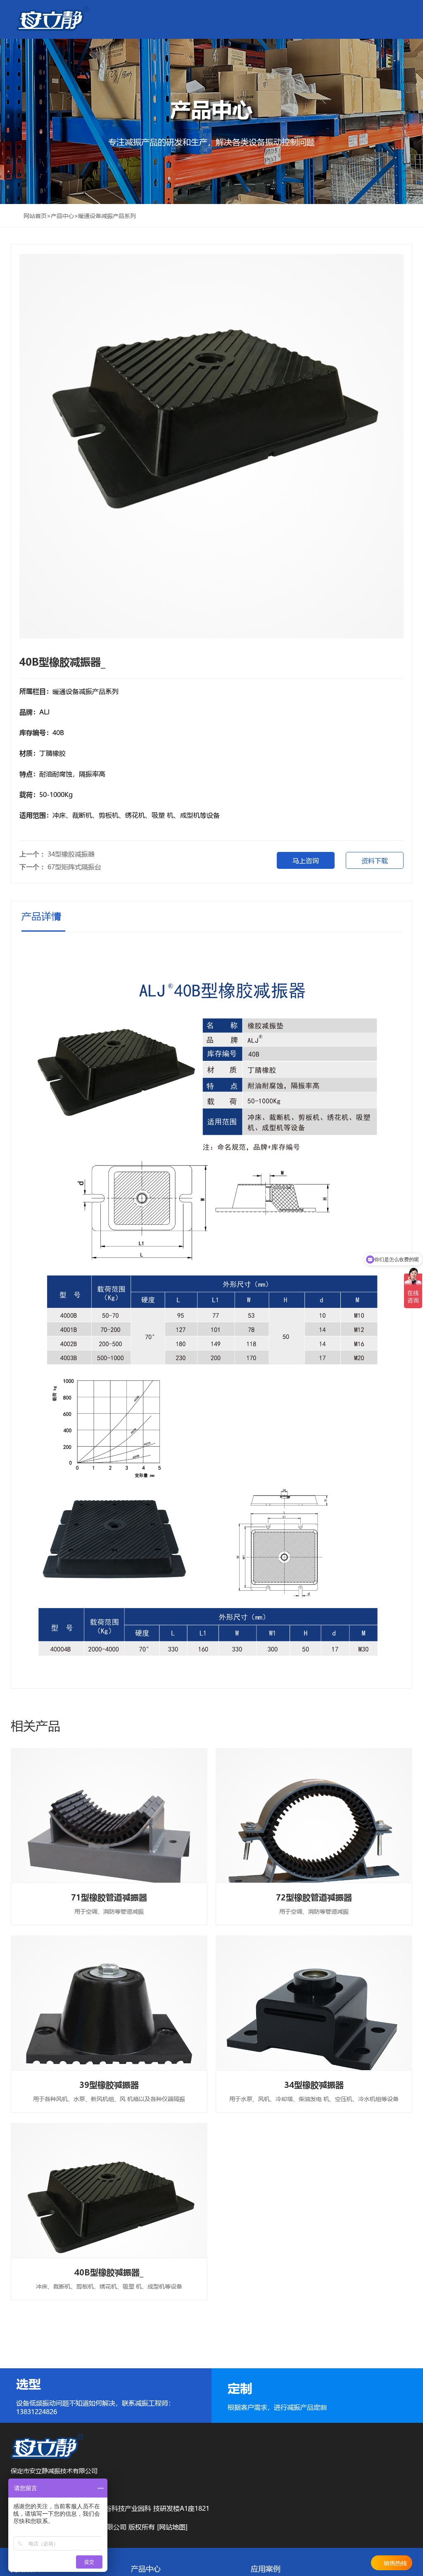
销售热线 (395, 2563)
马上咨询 (306, 860)
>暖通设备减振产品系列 (105, 216)
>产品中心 (60, 216)
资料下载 (375, 860)
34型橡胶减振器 (71, 854)
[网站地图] (172, 2527)
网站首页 (35, 216)
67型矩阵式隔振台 (74, 867)
